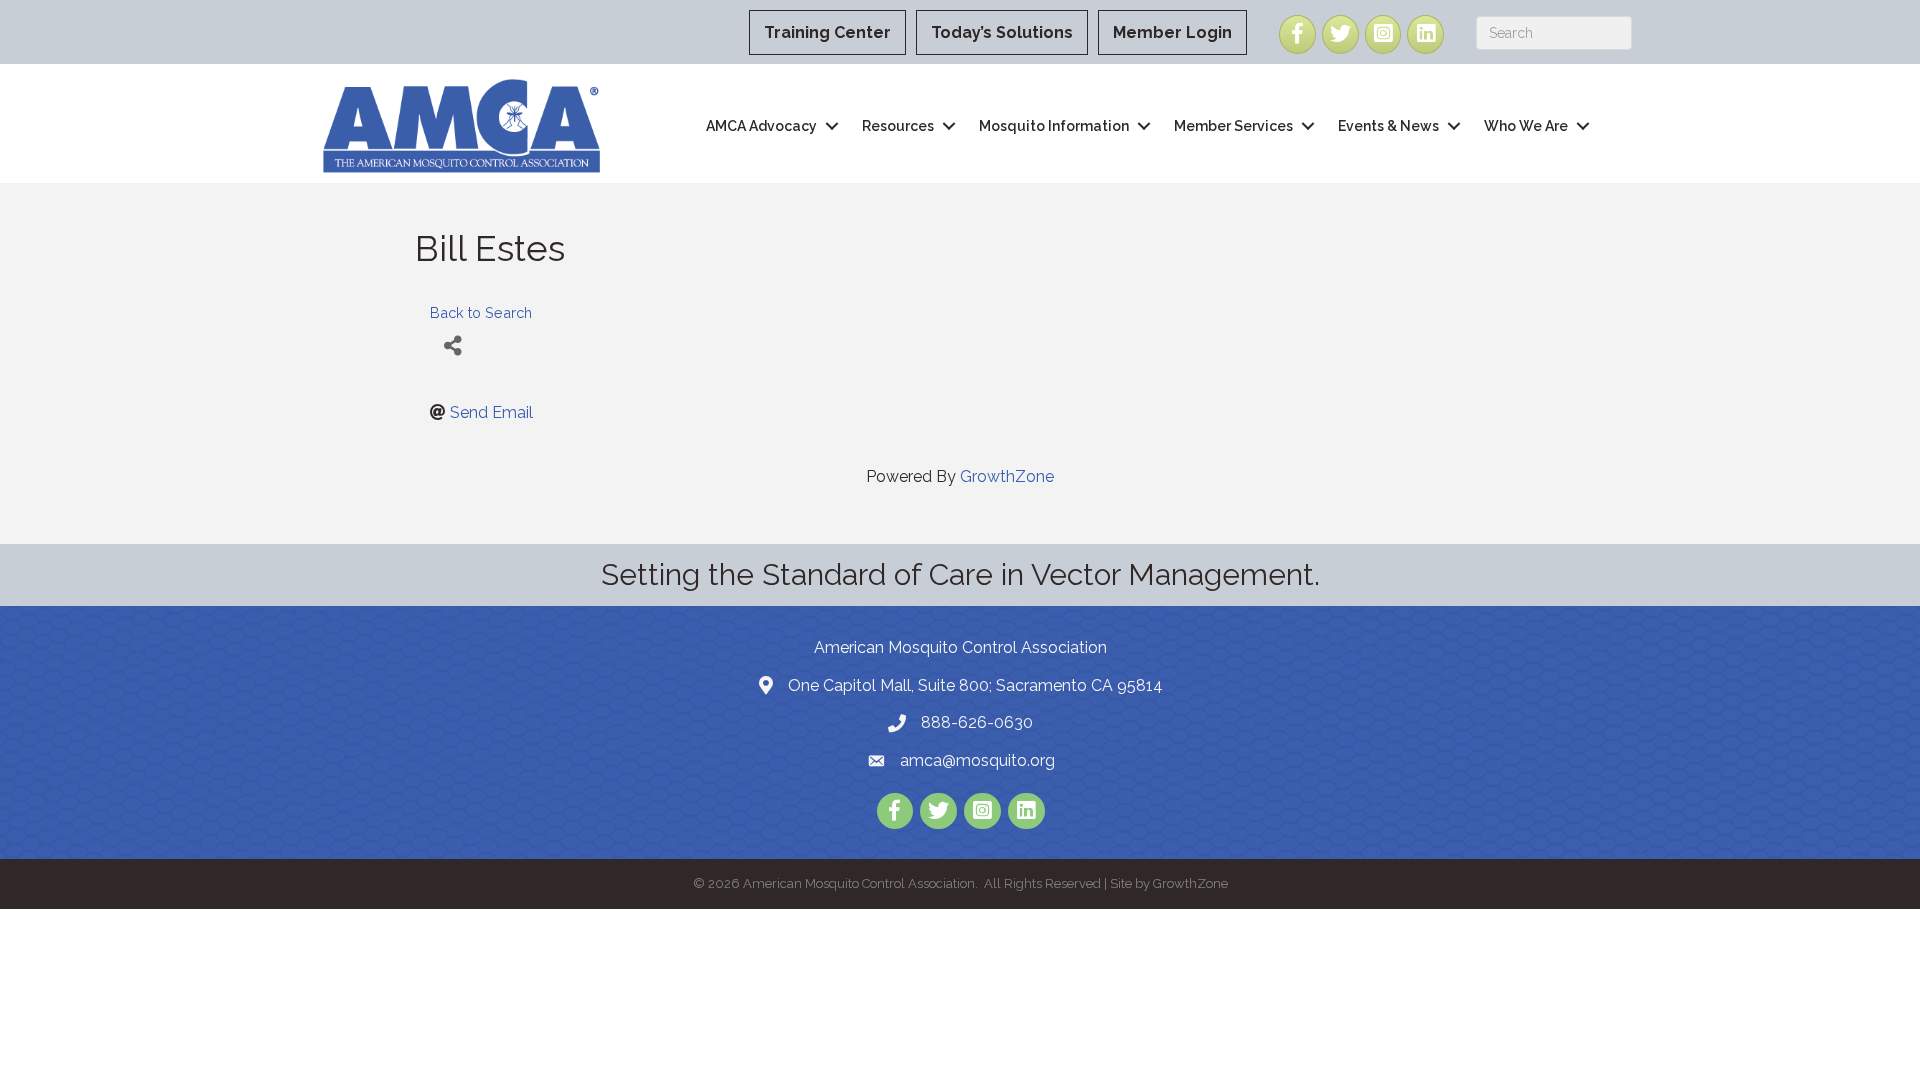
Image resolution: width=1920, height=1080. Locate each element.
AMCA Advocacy (761, 126)
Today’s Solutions (1002, 32)
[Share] (452, 346)
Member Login (1172, 32)
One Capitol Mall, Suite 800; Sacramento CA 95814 (975, 685)
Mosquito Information (1054, 126)
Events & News (1388, 126)
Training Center (827, 32)
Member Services (1233, 126)
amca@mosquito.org (977, 760)
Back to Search (481, 312)
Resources (898, 126)
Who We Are (1526, 126)
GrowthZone (1007, 476)
